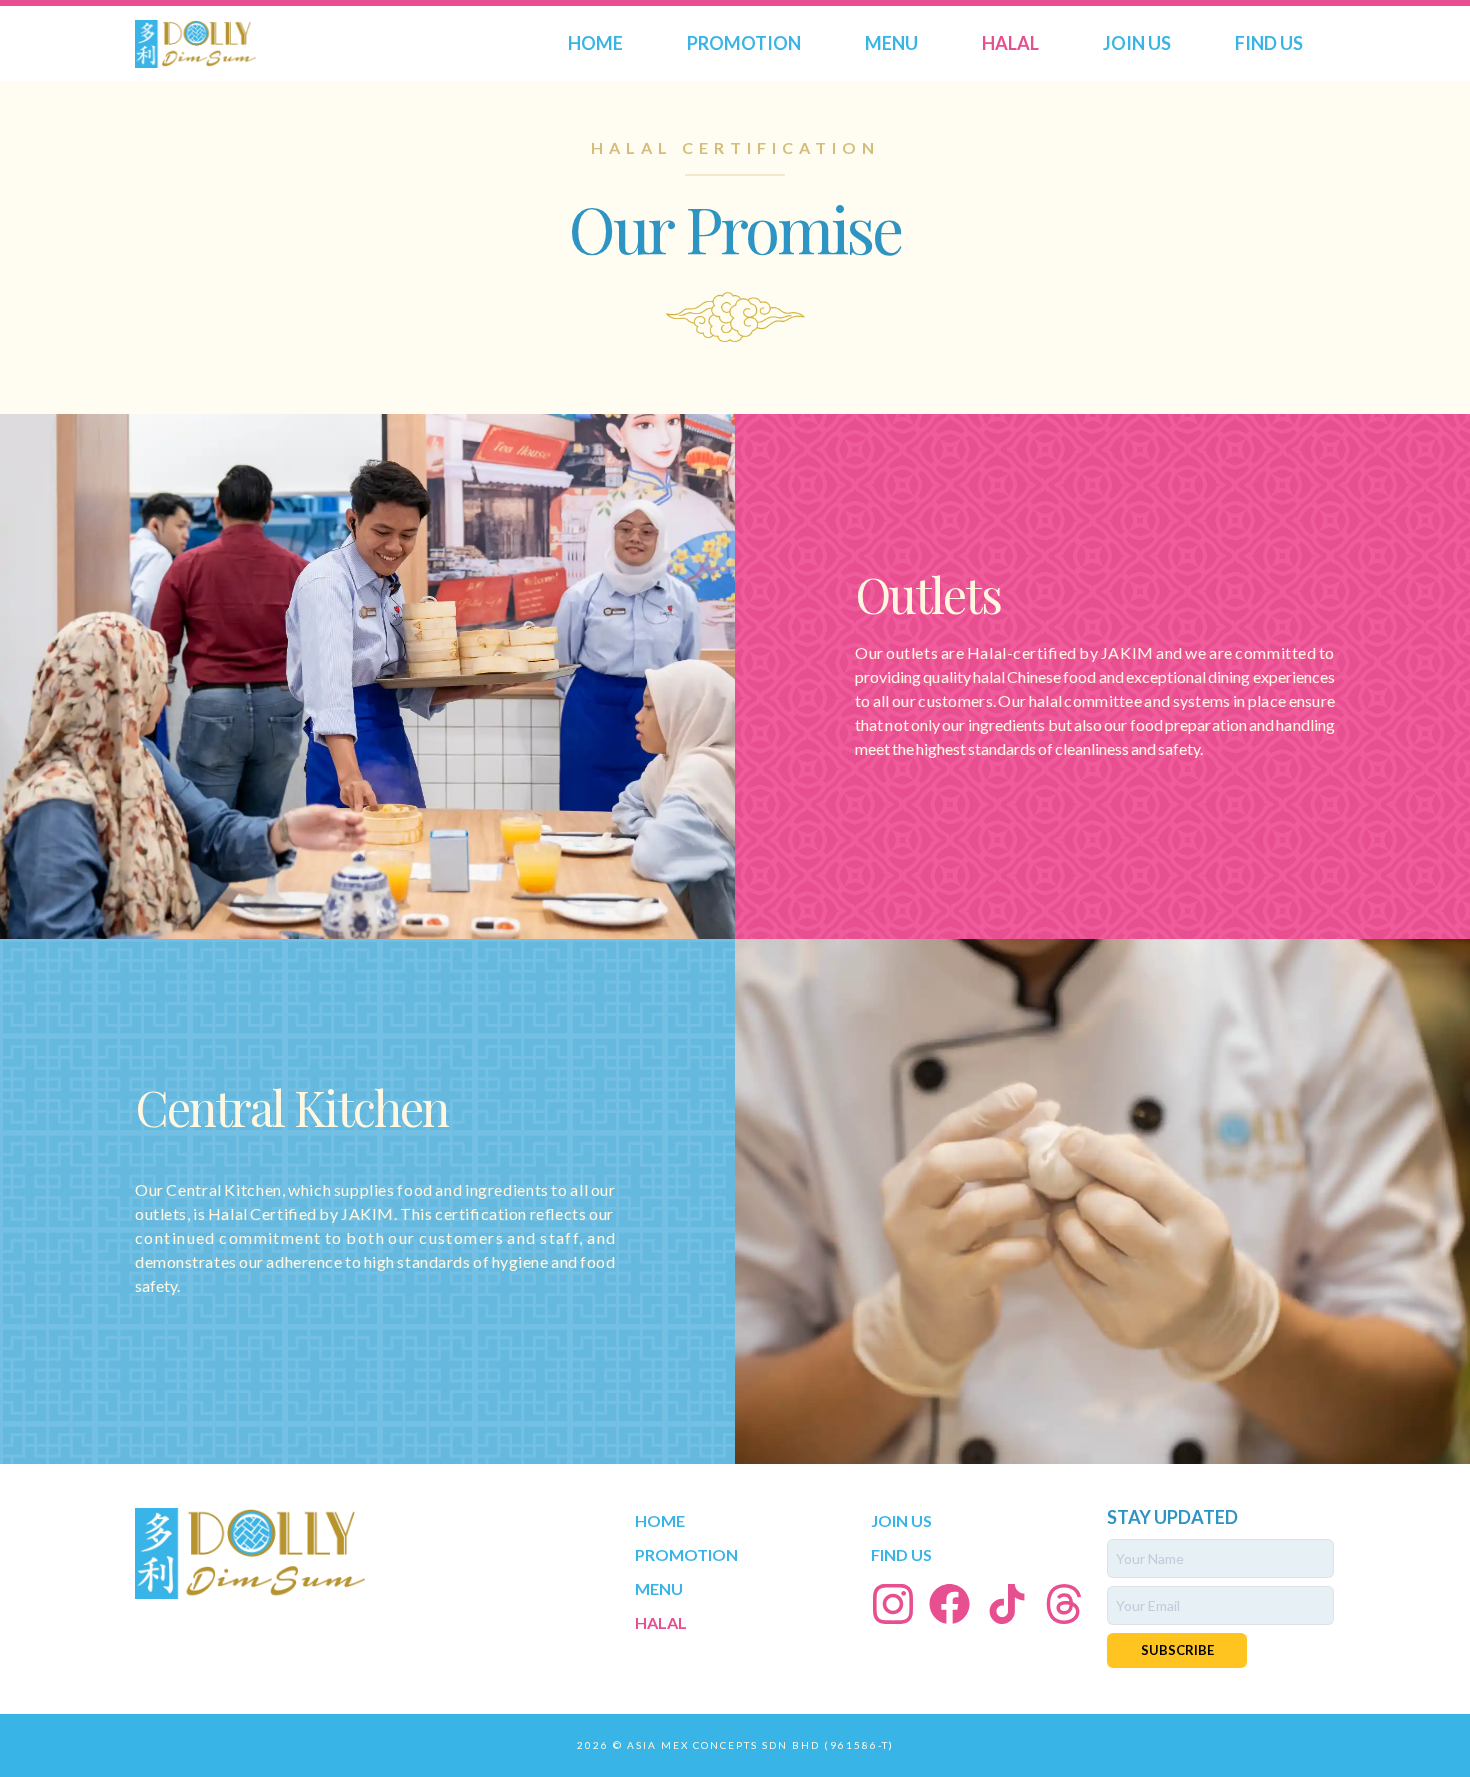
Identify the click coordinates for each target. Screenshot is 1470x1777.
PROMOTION (744, 43)
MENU (891, 43)
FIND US (1269, 43)
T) (888, 1745)
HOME (595, 43)
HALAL (1010, 43)
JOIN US (1137, 43)
